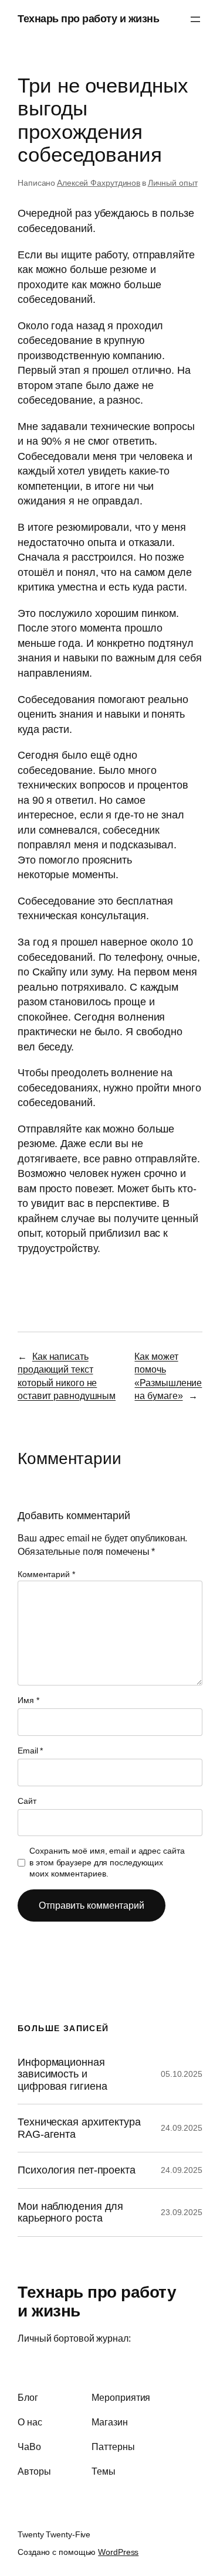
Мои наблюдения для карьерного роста (70, 2212)
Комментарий (46, 1574)
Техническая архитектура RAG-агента (79, 2128)
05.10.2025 (182, 2074)
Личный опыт (173, 183)
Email (30, 1751)
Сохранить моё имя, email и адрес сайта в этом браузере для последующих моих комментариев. (107, 1862)
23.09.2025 (182, 2212)
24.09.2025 (182, 2128)
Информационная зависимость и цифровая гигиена (62, 2074)
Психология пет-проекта (77, 2170)
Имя (28, 1700)
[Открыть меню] (195, 19)
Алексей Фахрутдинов (99, 183)
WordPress (118, 2552)
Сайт (27, 1801)
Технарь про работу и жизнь (88, 19)
